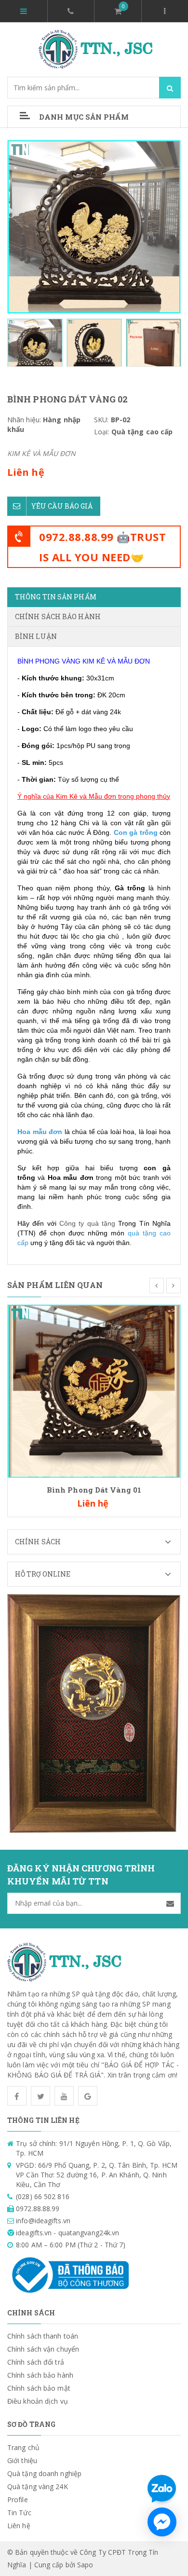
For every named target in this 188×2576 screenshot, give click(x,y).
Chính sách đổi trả (36, 2362)
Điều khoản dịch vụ (38, 2401)
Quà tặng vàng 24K (38, 2486)
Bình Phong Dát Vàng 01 (94, 1490)
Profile (18, 2500)
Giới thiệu (22, 2460)
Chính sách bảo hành (40, 2375)
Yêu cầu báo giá (62, 506)
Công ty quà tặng (87, 1223)
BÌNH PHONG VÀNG (49, 661)
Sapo (85, 2565)
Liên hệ (19, 2526)
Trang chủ (23, 2447)
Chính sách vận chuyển (43, 2349)
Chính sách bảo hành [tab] (58, 616)
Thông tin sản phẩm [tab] (56, 597)
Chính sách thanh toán (43, 2336)
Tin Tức (19, 2513)
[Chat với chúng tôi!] (162, 2522)
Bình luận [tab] (36, 636)
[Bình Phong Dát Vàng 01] (94, 1391)
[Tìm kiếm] (170, 88)
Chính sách (38, 1542)
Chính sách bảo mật (39, 2388)
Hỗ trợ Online (43, 1574)
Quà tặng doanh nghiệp (44, 2473)
